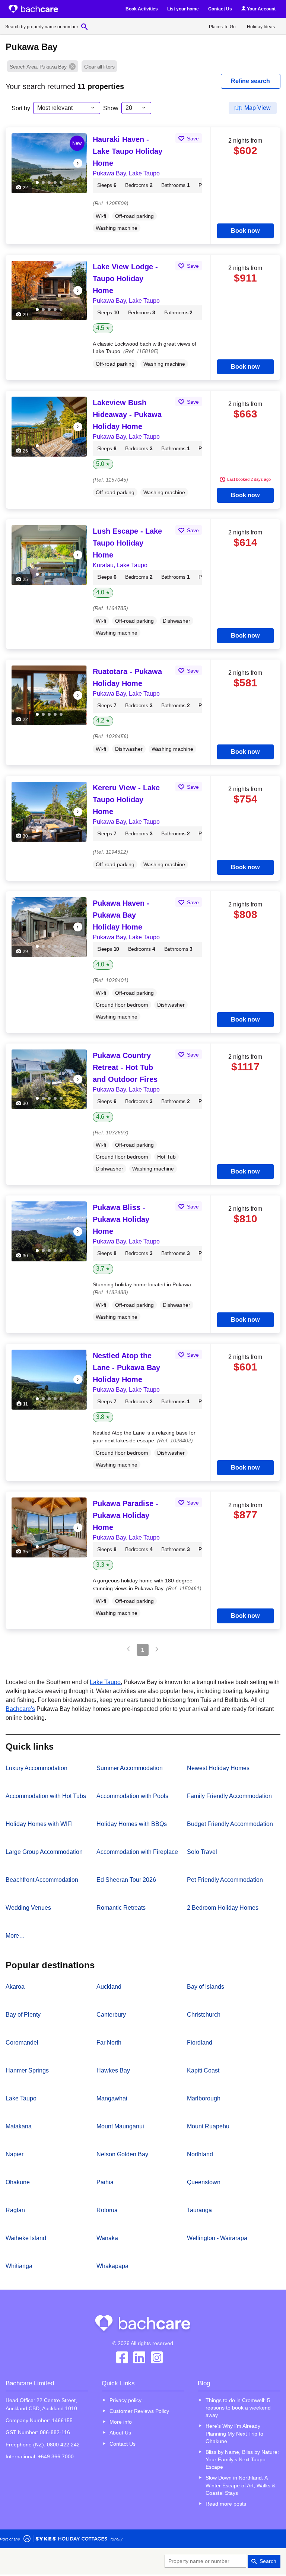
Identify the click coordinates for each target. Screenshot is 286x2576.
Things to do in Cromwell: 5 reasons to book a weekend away (238, 2408)
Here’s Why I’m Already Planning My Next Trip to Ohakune (234, 2433)
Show (111, 108)
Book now (245, 231)
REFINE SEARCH (250, 81)
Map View (258, 108)
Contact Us (220, 9)
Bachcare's (20, 1709)
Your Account (261, 9)
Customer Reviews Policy (139, 2411)
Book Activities (142, 9)
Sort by (21, 108)
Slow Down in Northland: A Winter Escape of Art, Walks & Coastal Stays (240, 2485)
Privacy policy (125, 2400)
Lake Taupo (105, 1682)
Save (192, 139)
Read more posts (226, 2504)
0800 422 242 (63, 2445)
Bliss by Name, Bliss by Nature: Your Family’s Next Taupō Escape (242, 2459)
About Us (120, 2433)
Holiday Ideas (261, 27)
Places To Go (222, 27)
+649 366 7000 (56, 2456)
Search (268, 2561)
